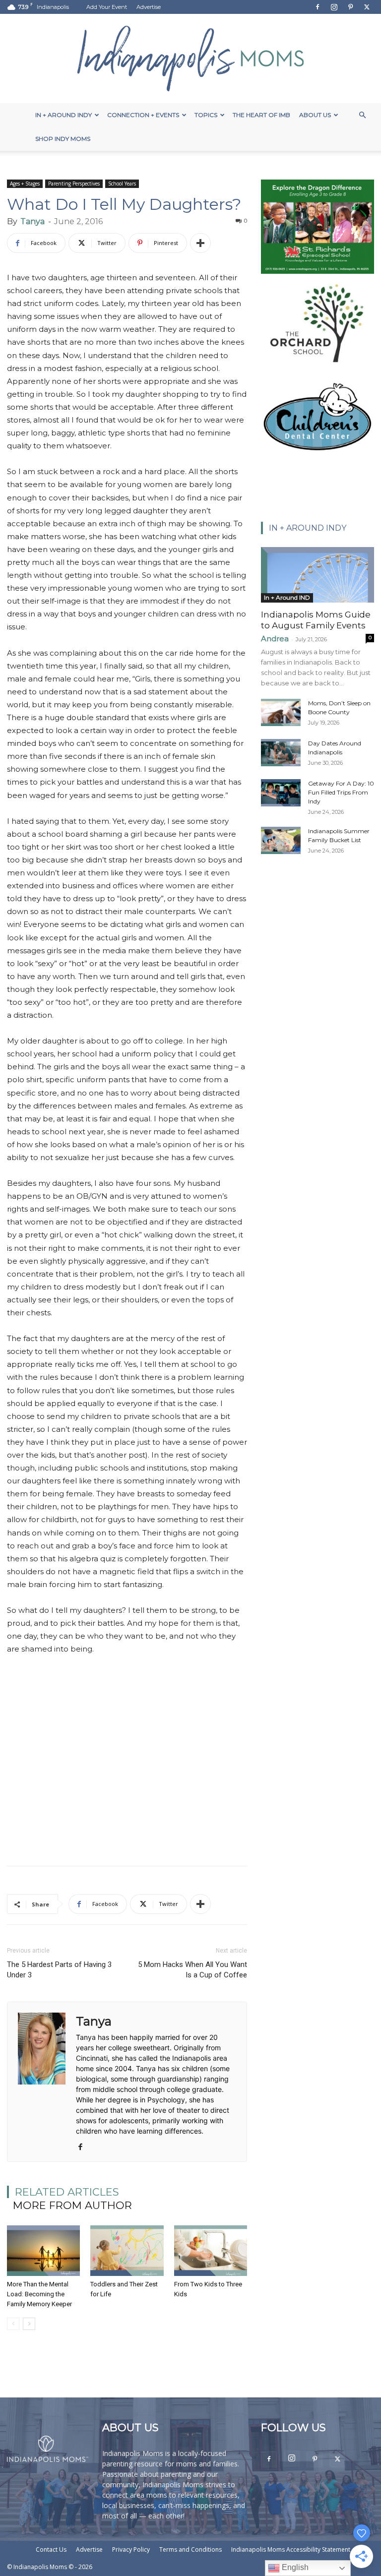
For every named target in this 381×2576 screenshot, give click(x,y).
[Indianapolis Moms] (190, 59)
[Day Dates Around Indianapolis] (281, 753)
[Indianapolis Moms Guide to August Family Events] (317, 575)
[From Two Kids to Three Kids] (211, 2250)
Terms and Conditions (190, 2549)
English (294, 2567)
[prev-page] (13, 2324)
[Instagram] (334, 7)
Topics (206, 115)
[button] (362, 115)
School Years (122, 184)
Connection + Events (143, 115)
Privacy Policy (131, 2549)
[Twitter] (367, 7)
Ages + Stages (25, 184)
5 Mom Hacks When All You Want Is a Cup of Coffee (192, 1970)
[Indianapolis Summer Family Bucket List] (281, 840)
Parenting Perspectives (74, 184)
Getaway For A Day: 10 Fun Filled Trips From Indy (341, 792)
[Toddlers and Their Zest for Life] (127, 2250)
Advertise (149, 7)
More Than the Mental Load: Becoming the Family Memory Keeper (39, 2294)
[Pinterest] (350, 7)
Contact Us (51, 2549)
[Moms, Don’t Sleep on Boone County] (281, 712)
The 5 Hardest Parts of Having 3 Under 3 (59, 1970)
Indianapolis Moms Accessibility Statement (291, 2549)
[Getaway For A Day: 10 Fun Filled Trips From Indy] (281, 793)
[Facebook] (317, 7)
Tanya (32, 221)
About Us (315, 115)
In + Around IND (287, 597)
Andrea (275, 639)
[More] (200, 243)
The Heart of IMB (261, 115)
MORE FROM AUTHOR (72, 2205)
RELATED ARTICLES (67, 2192)
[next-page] (29, 2324)
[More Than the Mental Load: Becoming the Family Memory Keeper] (43, 2250)
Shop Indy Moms (63, 139)
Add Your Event (107, 7)
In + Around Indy (63, 115)
